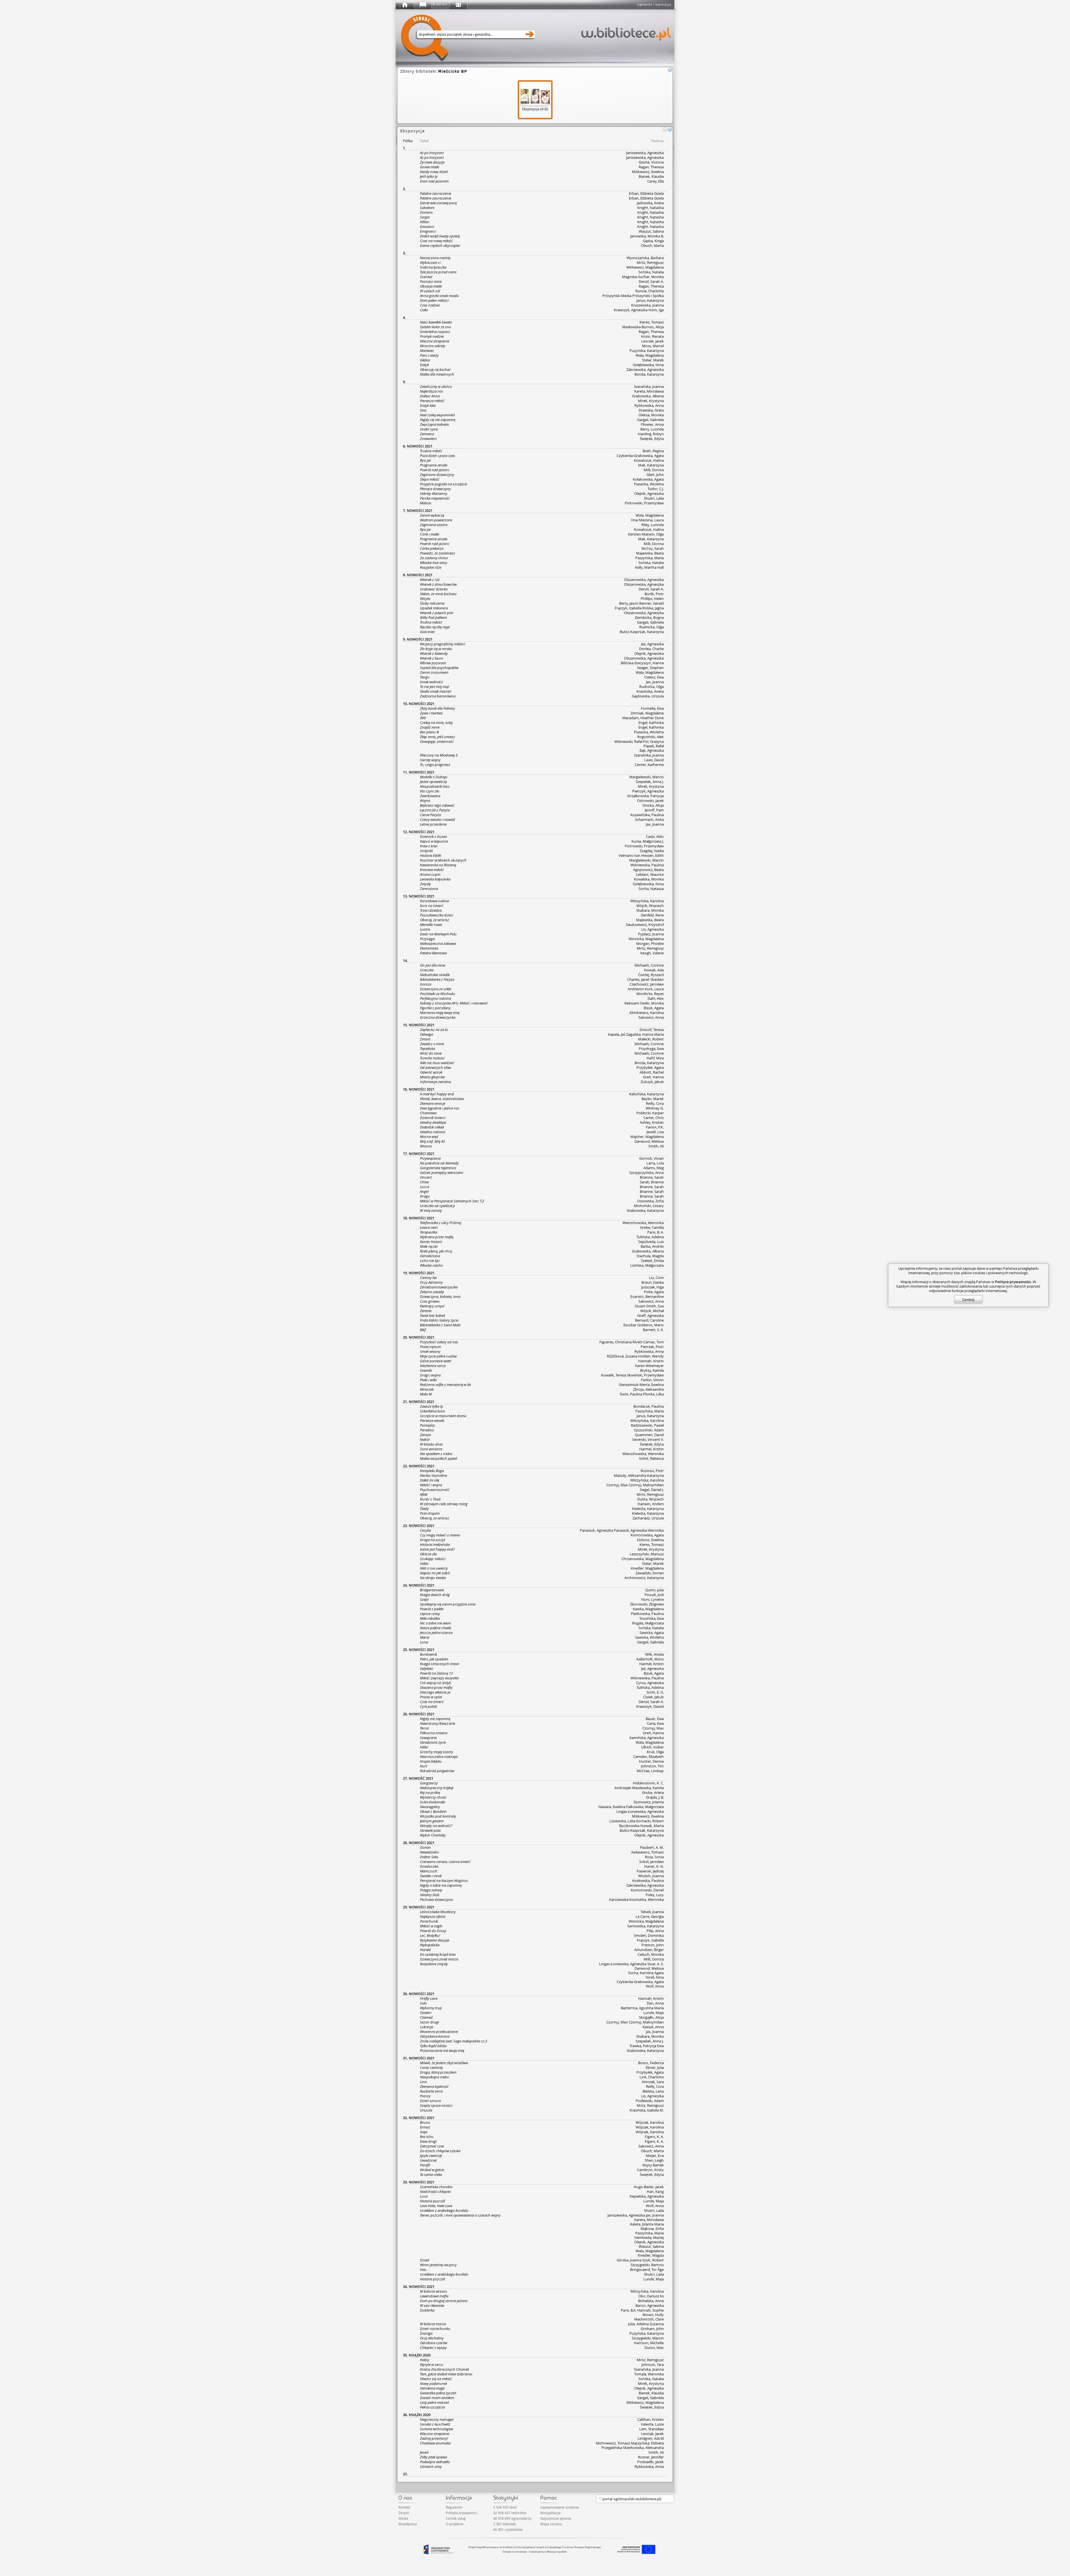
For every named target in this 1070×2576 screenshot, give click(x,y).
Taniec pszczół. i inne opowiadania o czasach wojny (460, 2215)
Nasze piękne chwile (436, 1628)
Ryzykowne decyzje (435, 1940)
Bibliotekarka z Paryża (437, 979)
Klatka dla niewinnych (437, 374)
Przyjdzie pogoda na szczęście (443, 484)
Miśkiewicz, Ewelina (648, 172)
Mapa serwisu (551, 2524)
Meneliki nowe (431, 925)
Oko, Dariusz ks (651, 2296)
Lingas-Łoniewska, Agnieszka (640, 1811)
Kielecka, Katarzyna (648, 1509)
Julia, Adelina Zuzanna (646, 2324)
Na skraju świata (433, 1578)
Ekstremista (429, 948)
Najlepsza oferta (433, 1916)
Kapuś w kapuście (434, 841)
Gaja (424, 2132)
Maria (425, 1637)
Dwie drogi (428, 2141)
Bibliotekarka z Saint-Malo (440, 1325)
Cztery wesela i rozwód (437, 819)
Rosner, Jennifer (651, 2457)
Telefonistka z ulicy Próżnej (441, 1223)
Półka (408, 141)
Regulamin (454, 2507)
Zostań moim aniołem (437, 2398)
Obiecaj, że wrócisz (435, 920)
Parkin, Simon (652, 1380)
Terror (425, 1728)
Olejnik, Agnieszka (649, 493)
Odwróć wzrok (431, 1072)
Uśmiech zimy (431, 2466)
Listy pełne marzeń (435, 2402)
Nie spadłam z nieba (436, 1454)
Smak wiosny (430, 1351)
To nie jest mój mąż (435, 687)
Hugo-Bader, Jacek (649, 2187)
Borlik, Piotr (654, 594)
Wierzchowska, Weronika (643, 1223)
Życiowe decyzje (432, 162)
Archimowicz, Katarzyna (644, 1578)
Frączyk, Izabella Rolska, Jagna (639, 608)
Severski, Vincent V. (648, 1439)
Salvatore (427, 208)
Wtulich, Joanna (651, 1876)
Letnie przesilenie (433, 824)
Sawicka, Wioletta (649, 1637)
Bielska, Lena (653, 2091)
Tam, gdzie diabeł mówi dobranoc (446, 2374)
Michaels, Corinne (649, 965)
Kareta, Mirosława (649, 391)
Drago (425, 1196)
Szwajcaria (428, 1738)
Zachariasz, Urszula (648, 1518)
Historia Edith (431, 855)
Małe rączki (429, 1246)
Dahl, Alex (656, 998)
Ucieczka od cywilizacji (437, 1206)
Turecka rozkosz (432, 1058)
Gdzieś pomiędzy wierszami (442, 1173)
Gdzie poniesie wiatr (436, 1361)
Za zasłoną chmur (434, 558)
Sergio (425, 217)
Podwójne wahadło (435, 2462)
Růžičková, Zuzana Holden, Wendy (635, 1356)
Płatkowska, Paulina (647, 1614)
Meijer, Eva (655, 2156)
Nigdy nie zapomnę (435, 1719)
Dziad (425, 2260)
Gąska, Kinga (653, 241)
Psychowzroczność (435, 1490)
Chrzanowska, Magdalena (643, 1559)
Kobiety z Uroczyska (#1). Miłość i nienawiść (454, 1003)
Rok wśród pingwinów (437, 1771)
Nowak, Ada (654, 970)
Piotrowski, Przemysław (644, 503)
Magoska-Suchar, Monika (643, 277)
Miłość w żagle (431, 1926)
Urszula (426, 2110)
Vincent (426, 1177)
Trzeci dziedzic (431, 910)
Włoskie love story (434, 563)
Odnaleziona (430, 1256)
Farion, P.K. (655, 1127)
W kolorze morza (433, 2324)
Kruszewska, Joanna (647, 305)
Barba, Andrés (652, 1246)
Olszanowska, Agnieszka (644, 580)
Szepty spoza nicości (436, 2105)
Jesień (424, 2452)
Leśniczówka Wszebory (438, 1912)
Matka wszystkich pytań (439, 1458)
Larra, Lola (655, 1163)
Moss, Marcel (653, 346)
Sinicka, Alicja (653, 805)
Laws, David (654, 760)
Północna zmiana (434, 1733)
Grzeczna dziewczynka (438, 1017)
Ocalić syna (429, 429)
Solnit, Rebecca (651, 1458)
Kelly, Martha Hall (649, 567)
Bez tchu (427, 2137)
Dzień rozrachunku (435, 2329)
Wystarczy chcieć (433, 1797)
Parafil (425, 2165)
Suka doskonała (432, 1802)
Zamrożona (429, 889)
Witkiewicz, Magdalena (645, 267)
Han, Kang (655, 2191)
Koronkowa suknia (434, 901)
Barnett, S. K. (653, 1330)
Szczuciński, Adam (649, 1430)
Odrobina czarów (434, 2343)
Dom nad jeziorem (434, 181)
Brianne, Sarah (652, 1177)
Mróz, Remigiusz (650, 262)
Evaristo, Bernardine (647, 1296)
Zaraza (425, 1435)
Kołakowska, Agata (648, 479)
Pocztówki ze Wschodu (438, 994)
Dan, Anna (655, 2003)
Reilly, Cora (655, 1103)
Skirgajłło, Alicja (651, 2017)
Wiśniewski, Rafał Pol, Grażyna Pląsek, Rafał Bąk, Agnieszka (639, 746)
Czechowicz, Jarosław (647, 984)
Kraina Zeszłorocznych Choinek (444, 2369)
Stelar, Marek (653, 360)
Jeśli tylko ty (429, 176)
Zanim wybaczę (432, 515)
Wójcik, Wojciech (650, 906)
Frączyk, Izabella (650, 1940)
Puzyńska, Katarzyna (647, 351)
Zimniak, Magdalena (647, 713)
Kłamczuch (429, 1871)
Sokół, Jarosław (651, 1862)
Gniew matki (430, 167)
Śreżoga (426, 2333)
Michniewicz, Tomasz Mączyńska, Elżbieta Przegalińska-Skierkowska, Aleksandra (630, 2445)
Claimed (426, 2017)
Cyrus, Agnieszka (650, 1683)
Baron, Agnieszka (650, 2305)
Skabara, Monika (650, 910)
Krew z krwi (429, 846)
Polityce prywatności (1013, 1282)
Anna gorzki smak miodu (439, 296)
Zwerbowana (430, 796)
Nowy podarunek (433, 2383)
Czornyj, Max (653, 1728)
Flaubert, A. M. (652, 1847)
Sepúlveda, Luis (651, 1242)
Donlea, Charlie (651, 649)
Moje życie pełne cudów (438, 1356)
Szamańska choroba (436, 2187)
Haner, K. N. (654, 1866)
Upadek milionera (434, 608)
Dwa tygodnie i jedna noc (440, 1108)
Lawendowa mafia (434, 2296)
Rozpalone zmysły (434, 1964)
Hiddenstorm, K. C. (648, 1783)
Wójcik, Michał (652, 1311)
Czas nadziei (430, 305)
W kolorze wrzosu (434, 2291)
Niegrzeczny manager (437, 2419)
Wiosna (426, 1146)
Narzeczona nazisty (435, 258)
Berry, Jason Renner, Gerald (641, 603)
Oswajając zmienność (437, 741)
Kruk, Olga (655, 1752)
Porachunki (429, 1921)
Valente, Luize (652, 2424)
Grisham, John (652, 2329)
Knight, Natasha (650, 208)
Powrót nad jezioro (435, 470)
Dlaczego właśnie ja (435, 1692)
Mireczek (427, 1389)
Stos (423, 410)
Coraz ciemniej (431, 2067)
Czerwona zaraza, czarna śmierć (445, 1862)
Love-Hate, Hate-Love (436, 2206)
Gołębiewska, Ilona (648, 365)
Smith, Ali (656, 1146)
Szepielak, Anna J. (650, 782)
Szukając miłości (433, 1559)
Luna (424, 1642)
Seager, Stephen (650, 668)
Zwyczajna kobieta (434, 424)
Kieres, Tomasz (652, 322)
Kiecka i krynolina (433, 1475)
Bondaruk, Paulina (649, 1406)
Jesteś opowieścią (433, 782)
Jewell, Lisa (655, 1132)
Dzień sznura (430, 2101)
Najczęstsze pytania (556, 2518)
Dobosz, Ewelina (650, 1540)
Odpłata (426, 1668)
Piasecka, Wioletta (649, 484)
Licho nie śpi (430, 1261)
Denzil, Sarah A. (651, 281)
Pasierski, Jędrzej (650, 1871)
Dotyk (424, 365)
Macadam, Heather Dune (643, 718)
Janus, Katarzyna (650, 300)
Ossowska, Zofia (650, 1201)
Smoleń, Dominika (649, 1935)
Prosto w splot (431, 1697)
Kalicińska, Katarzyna (646, 1094)
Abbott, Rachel (652, 1072)
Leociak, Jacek (652, 341)
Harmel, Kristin (651, 1449)
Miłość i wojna (431, 1485)
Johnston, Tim (652, 1766)
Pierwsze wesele (432, 1420)
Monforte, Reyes (650, 994)
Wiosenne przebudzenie (439, 2032)
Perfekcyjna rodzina (435, 998)
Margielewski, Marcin (646, 777)
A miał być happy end (437, 1094)
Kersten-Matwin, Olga (646, 534)
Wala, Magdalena (650, 355)
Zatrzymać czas (432, 2146)
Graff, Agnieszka (650, 1315)
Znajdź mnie (430, 727)
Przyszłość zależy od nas (439, 1342)
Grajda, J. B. (655, 1797)
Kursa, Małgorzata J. (648, 841)
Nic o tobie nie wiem (435, 1623)
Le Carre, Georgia (650, 1916)
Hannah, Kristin (651, 1361)
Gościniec (427, 632)
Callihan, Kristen (650, 2419)
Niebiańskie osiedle (435, 975)
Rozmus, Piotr (652, 1471)
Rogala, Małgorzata (648, 1623)
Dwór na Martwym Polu (438, 934)
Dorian (425, 1847)
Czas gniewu (430, 1301)
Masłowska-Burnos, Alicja (643, 327)
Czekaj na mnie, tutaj (436, 723)
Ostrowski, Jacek (650, 801)
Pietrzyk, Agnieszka (648, 791)
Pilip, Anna (655, 1931)
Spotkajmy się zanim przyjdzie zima (448, 1604)
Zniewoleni (428, 439)
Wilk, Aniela (654, 1654)
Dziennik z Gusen (434, 836)
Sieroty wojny (430, 760)
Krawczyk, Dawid (650, 1706)
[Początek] (405, 5)
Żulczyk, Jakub (652, 1082)
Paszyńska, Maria (650, 558)
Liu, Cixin (656, 1278)
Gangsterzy (429, 1783)
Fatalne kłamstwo (433, 953)
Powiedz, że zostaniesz (437, 553)
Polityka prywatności (462, 2513)
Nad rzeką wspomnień (437, 415)
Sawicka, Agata (652, 1633)
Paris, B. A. (656, 1232)
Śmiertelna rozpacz (435, 332)
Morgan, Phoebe (650, 943)
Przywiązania (430, 1158)
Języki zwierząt (431, 2156)
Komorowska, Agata (647, 1535)
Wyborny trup (431, 2008)
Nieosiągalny (430, 1807)
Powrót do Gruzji (433, 1931)
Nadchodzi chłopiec (436, 2191)
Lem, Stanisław (651, 2429)
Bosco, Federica (651, 2063)
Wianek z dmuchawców (438, 584)
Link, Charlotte (652, 2077)
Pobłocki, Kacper (650, 1113)
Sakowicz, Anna (651, 1017)
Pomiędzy (427, 1425)
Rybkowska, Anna (649, 405)
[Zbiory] (422, 5)
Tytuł (424, 141)
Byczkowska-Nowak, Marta (641, 1826)
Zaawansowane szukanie (560, 2507)
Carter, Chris (654, 1118)
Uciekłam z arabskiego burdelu (444, 2210)
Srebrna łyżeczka (433, 267)
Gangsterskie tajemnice (438, 1168)
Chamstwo (428, 1113)
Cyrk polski (428, 1706)
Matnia (425, 503)
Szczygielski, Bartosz (647, 2265)
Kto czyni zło (430, 791)
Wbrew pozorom (433, 663)
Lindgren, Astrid (651, 2438)
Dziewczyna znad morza (439, 1959)
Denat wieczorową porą (438, 203)
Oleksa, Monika (651, 415)
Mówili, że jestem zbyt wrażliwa (444, 2063)
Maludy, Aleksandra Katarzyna (639, 1475)
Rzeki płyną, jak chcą (436, 1251)
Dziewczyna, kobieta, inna (440, 1296)
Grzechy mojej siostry (436, 1752)
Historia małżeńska (435, 1544)
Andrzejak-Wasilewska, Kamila (639, 1788)
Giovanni (427, 227)
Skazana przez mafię (436, 1687)
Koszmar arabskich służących (443, 860)
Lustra (425, 929)
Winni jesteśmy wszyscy (438, 2265)
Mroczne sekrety (433, 346)
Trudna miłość (431, 451)
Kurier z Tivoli (430, 1499)
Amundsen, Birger (649, 1950)
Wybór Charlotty (433, 1835)
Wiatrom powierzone (436, 520)
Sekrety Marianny (434, 493)
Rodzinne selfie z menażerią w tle (445, 1385)
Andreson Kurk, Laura (646, 989)
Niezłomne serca (433, 1366)
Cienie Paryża (430, 815)
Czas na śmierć (432, 1702)
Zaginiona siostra (434, 525)
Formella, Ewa (652, 708)
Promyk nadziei (432, 336)
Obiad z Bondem (433, 1811)
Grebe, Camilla (652, 1227)
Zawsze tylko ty (431, 1406)
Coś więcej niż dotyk (435, 1683)
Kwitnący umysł (432, 1306)
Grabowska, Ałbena (648, 396)
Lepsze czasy (430, 1614)
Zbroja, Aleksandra (648, 1389)
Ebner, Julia (655, 2067)
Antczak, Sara (653, 2082)
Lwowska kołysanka (435, 879)
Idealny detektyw (433, 1122)
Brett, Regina (653, 451)
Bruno (425, 2122)
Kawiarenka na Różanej (438, 865)
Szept (424, 1599)
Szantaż (426, 277)
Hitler (424, 1747)
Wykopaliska (430, 1945)
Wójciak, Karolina (650, 2122)
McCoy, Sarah (653, 548)
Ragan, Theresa (651, 167)
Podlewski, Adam (650, 2101)
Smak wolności (431, 682)
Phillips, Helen (652, 599)
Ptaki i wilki (428, 1380)
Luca (424, 2196)
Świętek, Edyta (652, 439)
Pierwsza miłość (432, 401)
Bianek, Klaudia (651, 176)
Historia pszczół (432, 2201)
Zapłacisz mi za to (434, 1030)
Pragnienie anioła (434, 465)
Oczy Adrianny (431, 1282)
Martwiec (427, 351)
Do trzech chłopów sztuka (440, 2151)
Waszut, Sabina (651, 231)
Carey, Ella (656, 181)
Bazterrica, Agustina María (642, 2008)
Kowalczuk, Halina (649, 460)
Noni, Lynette (652, 1599)
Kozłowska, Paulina (648, 1881)
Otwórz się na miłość (436, 2379)
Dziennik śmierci (433, 1118)
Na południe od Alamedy (439, 1163)
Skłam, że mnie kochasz (438, 594)
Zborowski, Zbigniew (647, 1604)
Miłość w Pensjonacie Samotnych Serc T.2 (452, 1201)
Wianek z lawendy (434, 653)
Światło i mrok (431, 1876)
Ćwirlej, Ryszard (651, 975)
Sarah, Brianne (652, 1182)
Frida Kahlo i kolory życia (439, 1320)
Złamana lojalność (434, 2086)
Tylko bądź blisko (433, 2046)
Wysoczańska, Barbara (645, 258)
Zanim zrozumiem (434, 672)
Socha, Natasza (651, 889)
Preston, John (653, 1945)
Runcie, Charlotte (650, 291)
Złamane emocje (433, 1103)
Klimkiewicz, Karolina (647, 1013)
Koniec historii (431, 1242)
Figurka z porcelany (435, 1008)
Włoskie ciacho (431, 1265)
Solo (423, 2003)
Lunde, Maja (654, 2013)
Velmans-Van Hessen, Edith (641, 855)
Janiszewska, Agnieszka (645, 153)
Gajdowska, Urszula (648, 696)
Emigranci (428, 231)
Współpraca (408, 2524)
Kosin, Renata (652, 336)
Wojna (425, 801)
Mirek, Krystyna (651, 401)
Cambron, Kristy (650, 2170)
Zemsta (426, 1311)
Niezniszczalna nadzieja (439, 1757)
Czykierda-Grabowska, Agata (640, 456)
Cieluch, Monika (651, 1954)
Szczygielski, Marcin (648, 2338)
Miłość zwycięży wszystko (439, 1678)
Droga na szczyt (432, 1540)
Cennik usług (456, 2518)
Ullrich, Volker (652, 1747)
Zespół (404, 2513)
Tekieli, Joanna (652, 1912)
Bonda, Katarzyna (649, 374)
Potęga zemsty (431, 1890)
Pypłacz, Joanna (651, 934)
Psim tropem (430, 1513)
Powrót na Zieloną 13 (436, 1673)
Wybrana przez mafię (437, 1237)
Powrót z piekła (432, 1609)
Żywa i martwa (431, 713)
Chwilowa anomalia (435, 2443)
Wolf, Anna (655, 2206)
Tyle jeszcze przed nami (438, 272)
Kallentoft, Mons (650, 1659)
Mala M (426, 1394)
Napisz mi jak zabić (435, 1573)
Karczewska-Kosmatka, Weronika (636, 1899)
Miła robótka (430, 1618)
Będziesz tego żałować (437, 805)
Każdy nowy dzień (434, 172)
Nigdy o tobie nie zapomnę (441, 1885)
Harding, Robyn (651, 434)
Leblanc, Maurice (650, 874)
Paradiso (427, 1430)
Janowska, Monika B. (647, 236)
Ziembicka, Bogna (649, 617)
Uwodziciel (428, 2160)
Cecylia (425, 1530)
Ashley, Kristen (652, 1122)
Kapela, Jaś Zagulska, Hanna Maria (636, 1034)
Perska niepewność (435, 498)
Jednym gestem (432, 1821)
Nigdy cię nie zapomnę (438, 420)
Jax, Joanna (655, 682)
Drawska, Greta (651, 410)
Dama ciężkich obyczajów (440, 245)
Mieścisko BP (453, 71)
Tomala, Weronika (649, 2374)
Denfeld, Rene (652, 915)
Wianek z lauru (432, 658)
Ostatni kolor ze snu (436, 327)
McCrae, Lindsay (650, 1771)
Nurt (424, 1766)
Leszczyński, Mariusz (647, 1554)
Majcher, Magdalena (647, 1137)
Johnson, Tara (653, 2365)
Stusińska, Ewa (652, 1618)
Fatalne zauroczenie (436, 193)
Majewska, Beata (650, 553)
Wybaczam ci (430, 262)
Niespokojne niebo (434, 2077)
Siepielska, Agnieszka (647, 2196)
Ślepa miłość (430, 479)
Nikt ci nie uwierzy (434, 1568)
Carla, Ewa (655, 1723)
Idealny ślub (430, 1895)
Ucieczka (427, 970)
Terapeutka (429, 1232)
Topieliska (427, 1049)
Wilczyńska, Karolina (647, 901)
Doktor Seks (429, 1857)
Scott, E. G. (655, 1692)
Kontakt (404, 2507)
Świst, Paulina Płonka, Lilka (642, 1394)
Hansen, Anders (651, 1504)
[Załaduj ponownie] (670, 130)
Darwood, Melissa (649, 1141)
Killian (425, 222)
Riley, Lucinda (653, 525)
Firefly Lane (429, 1998)
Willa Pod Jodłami (433, 617)
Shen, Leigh (654, 2160)
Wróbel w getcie (432, 2170)
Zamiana (427, 434)
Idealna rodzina (432, 1132)
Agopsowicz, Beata (648, 870)
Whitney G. (655, 1108)
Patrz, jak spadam (434, 1659)
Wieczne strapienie (435, 341)
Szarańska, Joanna (649, 386)
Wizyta (425, 599)
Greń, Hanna (653, 1077)
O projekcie (455, 2524)
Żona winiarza (431, 1449)
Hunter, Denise (651, 1761)
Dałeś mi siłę (430, 1480)
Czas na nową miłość (436, 241)
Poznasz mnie (431, 281)
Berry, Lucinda (652, 429)
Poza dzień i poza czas (437, 456)
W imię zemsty (431, 1210)
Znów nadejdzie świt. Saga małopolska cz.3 (453, 2041)
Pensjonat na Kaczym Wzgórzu (444, 1881)
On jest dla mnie (433, 965)
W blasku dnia (431, 1444)
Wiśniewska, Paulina (647, 865)
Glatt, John (655, 475)
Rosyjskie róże (431, 567)
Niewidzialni (429, 1852)
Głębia (425, 360)
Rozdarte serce (431, 2091)
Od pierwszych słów (435, 1067)
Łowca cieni (429, 1227)
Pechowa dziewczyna (436, 1899)
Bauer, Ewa (655, 1719)
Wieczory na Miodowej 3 (439, 755)
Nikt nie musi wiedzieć (437, 1063)
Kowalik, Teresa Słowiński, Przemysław (632, 1375)
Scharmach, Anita (649, 819)
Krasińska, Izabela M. (647, 2110)
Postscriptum (430, 1347)
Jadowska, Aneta (650, 203)
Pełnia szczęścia (432, 2407)
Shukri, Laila (654, 498)
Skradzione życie (433, 1742)
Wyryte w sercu (432, 2365)
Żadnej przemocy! (434, 2438)
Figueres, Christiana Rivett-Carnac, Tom (632, 1342)
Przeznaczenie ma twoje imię (442, 2050)
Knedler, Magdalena (647, 1568)
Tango (425, 677)
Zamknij (968, 1300)
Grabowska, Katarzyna (645, 1210)
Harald (425, 1950)
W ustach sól (430, 291)
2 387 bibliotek (504, 2524)
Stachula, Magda (650, 1256)
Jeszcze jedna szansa (436, 1633)
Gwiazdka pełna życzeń (438, 2393)
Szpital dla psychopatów (439, 668)
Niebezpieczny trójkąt (437, 1788)
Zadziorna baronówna (438, 696)
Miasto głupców (432, 1077)
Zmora (425, 1039)
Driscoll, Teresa (652, 1030)
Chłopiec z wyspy (433, 2348)
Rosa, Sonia (654, 1857)
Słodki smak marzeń (436, 691)
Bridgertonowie (432, 1590)
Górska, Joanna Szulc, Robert (640, 2260)
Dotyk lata (428, 405)
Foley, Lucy (655, 1895)
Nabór (425, 1439)
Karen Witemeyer (649, 1366)
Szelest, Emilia (652, 1261)
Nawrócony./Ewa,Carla (437, 1723)
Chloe (424, 1182)
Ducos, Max (654, 2348)
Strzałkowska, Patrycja (645, 796)
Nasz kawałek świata (436, 322)
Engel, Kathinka (651, 723)
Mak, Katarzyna (651, 465)
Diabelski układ (432, 1127)
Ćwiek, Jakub (653, 1697)
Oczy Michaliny (432, 2338)
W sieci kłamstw (432, 2305)
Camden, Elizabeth (648, 1757)
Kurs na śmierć (432, 906)
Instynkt (426, 851)
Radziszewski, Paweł (647, 1425)
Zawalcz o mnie (432, 1044)
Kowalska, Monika (649, 879)
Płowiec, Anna (652, 424)
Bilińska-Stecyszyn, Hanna (642, 663)
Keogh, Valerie (652, 953)
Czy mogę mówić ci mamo (440, 1535)
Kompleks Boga (432, 1471)
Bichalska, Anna (651, 2301)
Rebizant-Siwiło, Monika (644, 1003)
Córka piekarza (432, 548)
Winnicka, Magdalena (646, 939)
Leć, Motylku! (430, 1935)
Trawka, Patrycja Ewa (647, 2046)
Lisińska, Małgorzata (647, 1265)
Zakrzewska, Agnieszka (645, 369)
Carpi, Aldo (655, 836)
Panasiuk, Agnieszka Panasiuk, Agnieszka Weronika (622, 1530)
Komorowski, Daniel (647, 1890)
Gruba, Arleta (653, 1792)
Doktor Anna (430, 396)
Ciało (424, 310)
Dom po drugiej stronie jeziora (444, 2301)
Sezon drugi (429, 2022)
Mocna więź (429, 1137)
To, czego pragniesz (435, 765)
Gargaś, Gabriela (650, 420)
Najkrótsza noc (432, 391)
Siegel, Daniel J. (652, 1490)
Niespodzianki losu (435, 786)
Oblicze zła (428, 1554)
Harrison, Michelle (649, 2343)
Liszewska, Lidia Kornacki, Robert (637, 1821)
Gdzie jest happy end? (437, 1549)
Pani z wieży (429, 355)
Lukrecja (426, 2027)
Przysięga (427, 939)
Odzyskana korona (435, 2036)
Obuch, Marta (652, 245)
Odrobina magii (432, 2388)
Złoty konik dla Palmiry (437, 708)
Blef (423, 1330)
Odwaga (426, 1034)
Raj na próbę (430, 1792)
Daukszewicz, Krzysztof (645, 925)
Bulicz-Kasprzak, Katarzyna (642, 632)
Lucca (425, 1187)
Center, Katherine (649, 765)
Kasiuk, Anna (653, 2027)
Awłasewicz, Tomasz (647, 1852)
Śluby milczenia (432, 603)
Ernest (425, 2127)
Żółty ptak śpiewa (433, 2457)
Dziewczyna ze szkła (436, 989)
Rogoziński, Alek (650, 737)
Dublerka (427, 2310)
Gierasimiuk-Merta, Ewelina (641, 1385)
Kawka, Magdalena (648, 1609)
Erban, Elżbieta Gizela (646, 193)
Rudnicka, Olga (651, 627)
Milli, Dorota (654, 470)
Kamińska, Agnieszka (647, 1738)
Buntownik (428, 1654)
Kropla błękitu (431, 1761)
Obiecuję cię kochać (435, 369)
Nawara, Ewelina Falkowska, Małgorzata (631, 1807)
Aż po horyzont (432, 153)
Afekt (424, 1494)
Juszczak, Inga (652, 1287)
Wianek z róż (430, 580)
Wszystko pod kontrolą (438, 1816)
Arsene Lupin (430, 874)
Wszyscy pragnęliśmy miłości (442, 644)
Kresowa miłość (432, 870)
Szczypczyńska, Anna (646, 1173)
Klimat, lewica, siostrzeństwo (442, 1099)
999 (423, 718)
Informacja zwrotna (435, 1082)
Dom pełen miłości (434, 300)
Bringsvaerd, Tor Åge (647, 2269)
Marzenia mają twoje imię (440, 1013)
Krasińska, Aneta (650, 691)
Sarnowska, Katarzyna (645, 1926)
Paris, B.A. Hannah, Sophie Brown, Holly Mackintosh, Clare (642, 2315)
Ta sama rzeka (431, 2174)
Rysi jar (425, 460)
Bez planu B (429, 732)
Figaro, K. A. (654, 2137)
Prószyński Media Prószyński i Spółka (633, 296)
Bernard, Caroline (649, 1320)
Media (403, 2518)
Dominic (426, 212)
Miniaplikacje (550, 2513)
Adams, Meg (654, 1168)
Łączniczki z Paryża (435, 810)
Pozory (425, 2096)
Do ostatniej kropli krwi (438, 1954)
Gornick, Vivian (651, 1158)
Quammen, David (649, 1435)
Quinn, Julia (654, 1590)
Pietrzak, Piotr (652, 1347)
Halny (425, 2360)
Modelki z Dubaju (434, 777)
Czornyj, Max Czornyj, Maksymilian (635, 1485)
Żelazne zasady (432, 1292)
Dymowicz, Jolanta (649, 1802)
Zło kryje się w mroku (436, 649)
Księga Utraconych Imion (440, 1664)
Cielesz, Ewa (654, 677)
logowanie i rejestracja (654, 5)
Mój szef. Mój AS (432, 1141)
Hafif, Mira (655, 1058)
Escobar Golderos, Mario (644, 1325)
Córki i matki (430, 534)
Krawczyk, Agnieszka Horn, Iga (639, 310)
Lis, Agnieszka (652, 929)
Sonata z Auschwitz (435, 2424)
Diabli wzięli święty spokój (440, 236)
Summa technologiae (436, 2429)
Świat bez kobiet (432, 1315)
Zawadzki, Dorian (650, 1573)
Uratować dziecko (434, 589)
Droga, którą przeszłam (438, 2072)
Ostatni (426, 2013)
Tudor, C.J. (656, 489)
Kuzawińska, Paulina (647, 815)
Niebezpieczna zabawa (438, 943)
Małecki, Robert (651, 1039)
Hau (423, 2269)
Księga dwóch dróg (435, 1595)
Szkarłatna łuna (432, 1411)
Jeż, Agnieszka (652, 644)
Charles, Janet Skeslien (645, 979)
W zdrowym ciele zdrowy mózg (444, 1504)
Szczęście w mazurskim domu (443, 1416)
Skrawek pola (430, 1830)
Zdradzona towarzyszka (439, 1287)
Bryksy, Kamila (652, 1370)
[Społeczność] (458, 5)
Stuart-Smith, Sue (649, 1306)
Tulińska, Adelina (650, 1237)
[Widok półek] (665, 130)
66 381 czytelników (508, 2529)
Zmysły (425, 884)
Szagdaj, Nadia (652, 851)
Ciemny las (428, 1278)
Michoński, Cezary (649, 1206)
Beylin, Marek (653, 1099)
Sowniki (426, 1370)
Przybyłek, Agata (650, 1067)
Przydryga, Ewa (651, 1049)
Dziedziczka (429, 1866)
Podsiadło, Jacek (650, 2462)
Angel (424, 1191)
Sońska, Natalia (651, 272)
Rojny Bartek (653, 2165)
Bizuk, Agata (654, 1008)
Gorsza (425, 984)
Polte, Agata (654, 1292)
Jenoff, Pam (654, 810)
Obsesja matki (431, 286)
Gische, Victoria (651, 162)
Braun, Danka (653, 1282)
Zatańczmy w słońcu (436, 386)
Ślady (424, 1509)
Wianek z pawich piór (437, 613)
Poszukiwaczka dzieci (436, 915)
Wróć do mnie (431, 1053)
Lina (423, 2082)
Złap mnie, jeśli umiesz (437, 737)
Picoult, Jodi (654, 1595)
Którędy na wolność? (436, 1826)
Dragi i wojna (430, 1375)
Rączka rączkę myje (435, 627)
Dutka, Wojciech (650, 1499)
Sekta (424, 1563)
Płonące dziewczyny (435, 489)
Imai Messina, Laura (647, 520)
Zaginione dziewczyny (437, 475)
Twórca (657, 141)
